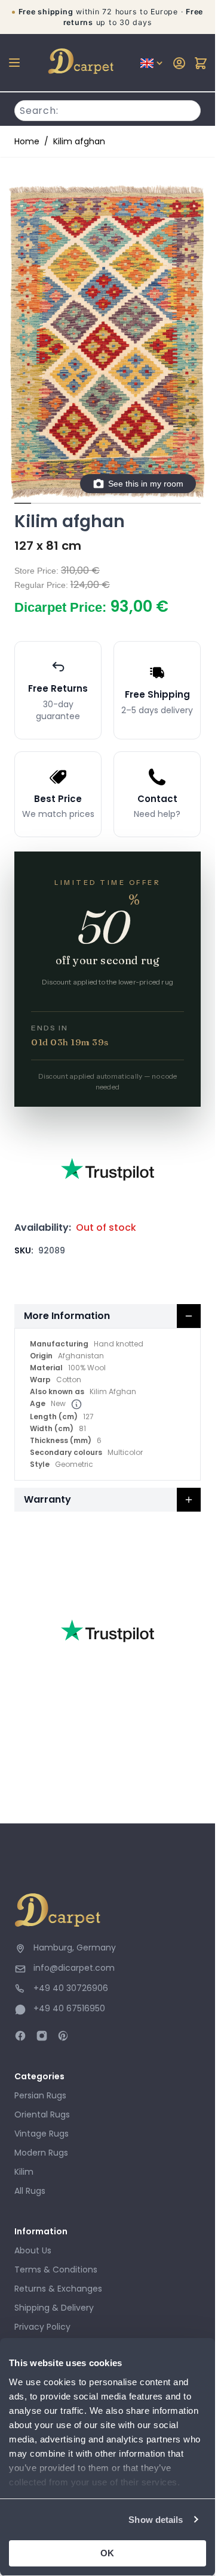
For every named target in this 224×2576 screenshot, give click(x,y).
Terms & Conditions (56, 2270)
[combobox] (108, 109)
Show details (156, 2520)
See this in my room (146, 484)
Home (27, 141)
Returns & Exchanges (58, 2289)
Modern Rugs (41, 2153)
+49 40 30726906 (71, 1988)
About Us (33, 2250)
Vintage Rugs (42, 2134)
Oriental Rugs (42, 2114)
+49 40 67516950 (69, 2008)
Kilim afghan (79, 141)
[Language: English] (152, 63)
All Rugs (30, 2191)
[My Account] (179, 63)
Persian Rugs (40, 2095)
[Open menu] (14, 63)
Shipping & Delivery (54, 2308)
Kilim (24, 2172)
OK (107, 2553)
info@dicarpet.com (74, 1968)
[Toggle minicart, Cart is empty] (201, 63)
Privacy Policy (42, 2327)
